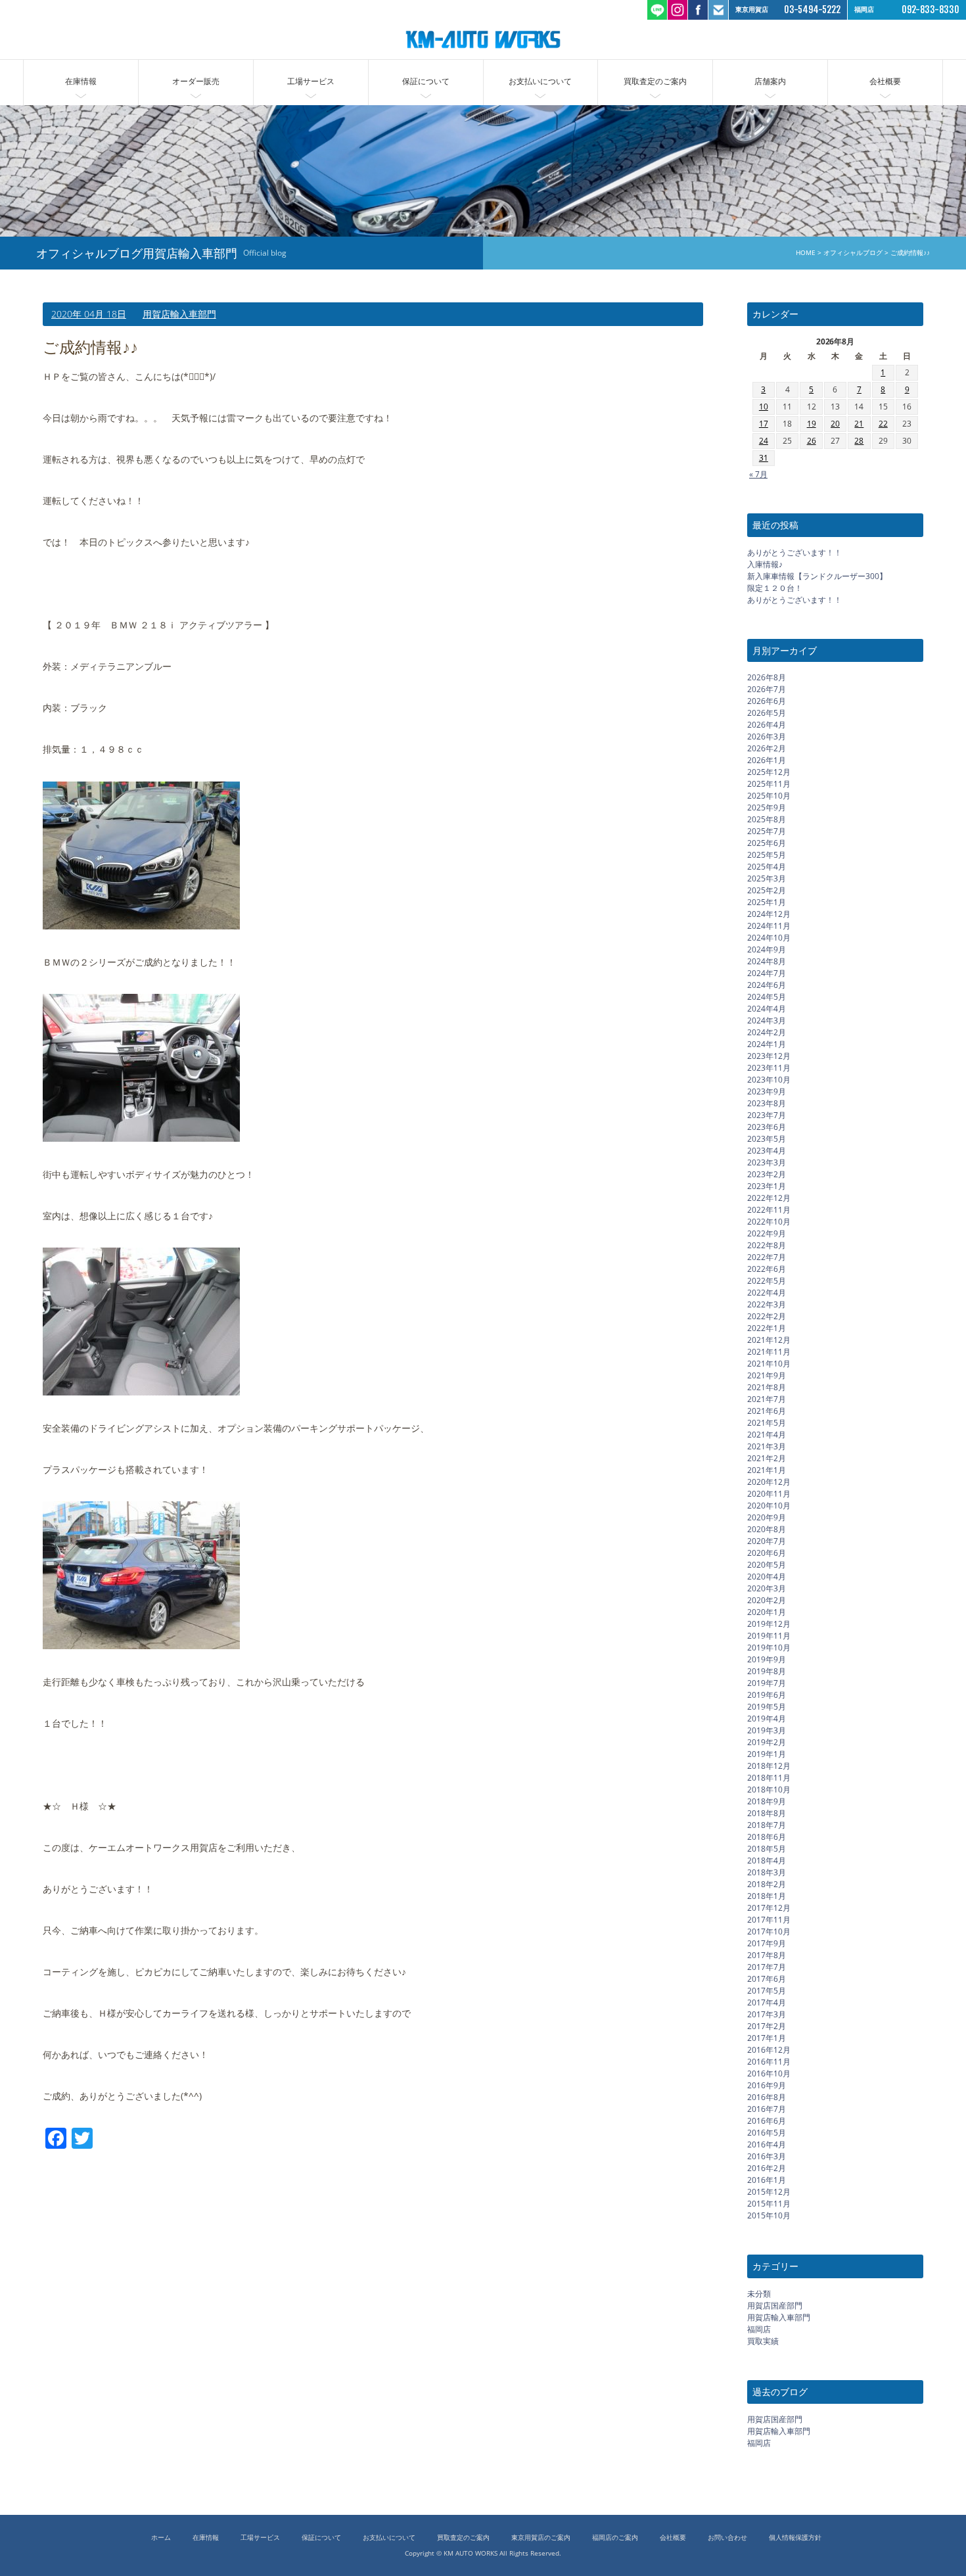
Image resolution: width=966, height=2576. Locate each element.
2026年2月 (767, 748)
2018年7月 (767, 1825)
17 (764, 424)
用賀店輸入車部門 (179, 314)
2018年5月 (767, 1849)
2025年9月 (767, 808)
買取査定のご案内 (655, 81)
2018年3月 (767, 1872)
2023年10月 (769, 1080)
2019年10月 (769, 1648)
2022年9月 (767, 1233)
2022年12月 (769, 1198)
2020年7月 (767, 1541)
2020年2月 (767, 1600)
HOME (806, 253)
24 (764, 441)
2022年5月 (767, 1281)
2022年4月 (767, 1293)
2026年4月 (767, 725)
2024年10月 (769, 938)
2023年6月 (767, 1127)
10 (764, 407)
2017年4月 (767, 2002)
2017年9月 (767, 1943)
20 (835, 424)
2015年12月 (769, 2192)
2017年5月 (767, 1991)
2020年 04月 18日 (89, 314)
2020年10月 (769, 1506)
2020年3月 (767, 1588)
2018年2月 (767, 1884)
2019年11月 (769, 1636)
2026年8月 (767, 677)
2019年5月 (767, 1707)
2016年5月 (767, 2133)
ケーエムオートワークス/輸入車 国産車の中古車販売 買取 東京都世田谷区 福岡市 (483, 39)
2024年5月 (767, 997)
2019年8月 (767, 1671)
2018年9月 (767, 1801)
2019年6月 (767, 1695)
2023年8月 (767, 1103)
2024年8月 (767, 961)
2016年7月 (767, 2109)
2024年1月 (767, 1044)
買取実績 (763, 2341)
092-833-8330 (931, 10)
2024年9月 (767, 949)
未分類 (759, 2294)
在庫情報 (81, 81)
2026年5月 (767, 713)
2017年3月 (767, 2014)
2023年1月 (767, 1186)
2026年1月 (767, 760)
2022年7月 (767, 1257)
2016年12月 (769, 2050)
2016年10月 (769, 2073)
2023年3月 (767, 1162)
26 (812, 441)
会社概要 (885, 81)
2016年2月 (767, 2168)
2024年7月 (767, 973)
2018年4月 (767, 1861)
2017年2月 (767, 2026)
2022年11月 (769, 1210)
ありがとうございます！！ (794, 552)
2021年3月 (767, 1446)
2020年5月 (767, 1565)
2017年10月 (769, 1932)
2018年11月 (769, 1778)
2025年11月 (769, 784)
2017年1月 (767, 2038)
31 (764, 458)
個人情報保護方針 (795, 2538)
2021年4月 (767, 1435)
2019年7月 (767, 1683)
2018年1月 (767, 1896)
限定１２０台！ (775, 588)
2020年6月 (767, 1553)
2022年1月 (767, 1328)
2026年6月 (767, 701)
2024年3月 (767, 1020)
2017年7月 (767, 1967)
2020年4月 (767, 1577)
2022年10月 (769, 1222)
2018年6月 (767, 1837)
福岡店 (759, 2329)
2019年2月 (767, 1742)
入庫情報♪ (765, 564)
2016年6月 (767, 2121)
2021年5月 (767, 1423)
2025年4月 (767, 867)
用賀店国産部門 (775, 2306)
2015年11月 (769, 2204)
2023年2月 (767, 1174)
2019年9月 (767, 1659)
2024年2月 (767, 1032)
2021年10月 (769, 1364)
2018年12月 (769, 1766)
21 (859, 424)
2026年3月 (767, 737)
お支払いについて (540, 81)
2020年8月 (767, 1529)
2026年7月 (767, 689)
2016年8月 (767, 2097)
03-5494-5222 (812, 10)
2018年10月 (769, 1790)
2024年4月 (767, 1009)
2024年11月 (769, 926)
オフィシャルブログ (853, 253)
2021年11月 (769, 1352)
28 (859, 441)
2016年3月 (767, 2156)
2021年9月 (767, 1375)
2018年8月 (767, 1813)
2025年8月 (767, 819)
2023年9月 (767, 1091)
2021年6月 (767, 1411)
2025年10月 (769, 796)
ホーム (161, 2538)
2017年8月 (767, 1955)
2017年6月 (767, 1979)
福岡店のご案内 (615, 2538)
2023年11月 (769, 1068)
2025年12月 (769, 772)
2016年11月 (769, 2062)
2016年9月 (767, 2085)
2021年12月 (769, 1340)
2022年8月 (767, 1245)
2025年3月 (767, 878)
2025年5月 (767, 855)
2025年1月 (767, 902)
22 (883, 424)
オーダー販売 (196, 81)
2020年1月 (767, 1612)
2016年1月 (767, 2180)
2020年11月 (769, 1494)
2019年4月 (767, 1719)
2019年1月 (767, 1754)
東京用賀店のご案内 (541, 2538)
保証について (426, 81)
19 (812, 424)
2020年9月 (767, 1517)
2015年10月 (769, 2215)
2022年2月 (767, 1316)
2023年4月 (767, 1151)
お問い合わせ (727, 2538)
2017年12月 (769, 1908)
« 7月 (758, 474)
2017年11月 (769, 1920)
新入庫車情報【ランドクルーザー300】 (817, 576)
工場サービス (311, 81)
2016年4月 (767, 2144)
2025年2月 (767, 890)
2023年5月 (767, 1139)
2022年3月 (767, 1304)
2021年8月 (767, 1387)
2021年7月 (767, 1399)
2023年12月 (769, 1056)
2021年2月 (767, 1458)
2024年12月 (769, 914)
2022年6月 (767, 1269)
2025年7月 (767, 831)
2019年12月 (769, 1624)
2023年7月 (767, 1115)
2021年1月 (767, 1470)
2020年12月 (769, 1482)
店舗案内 (770, 81)
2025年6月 (767, 843)
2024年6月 (767, 985)
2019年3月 (767, 1730)
